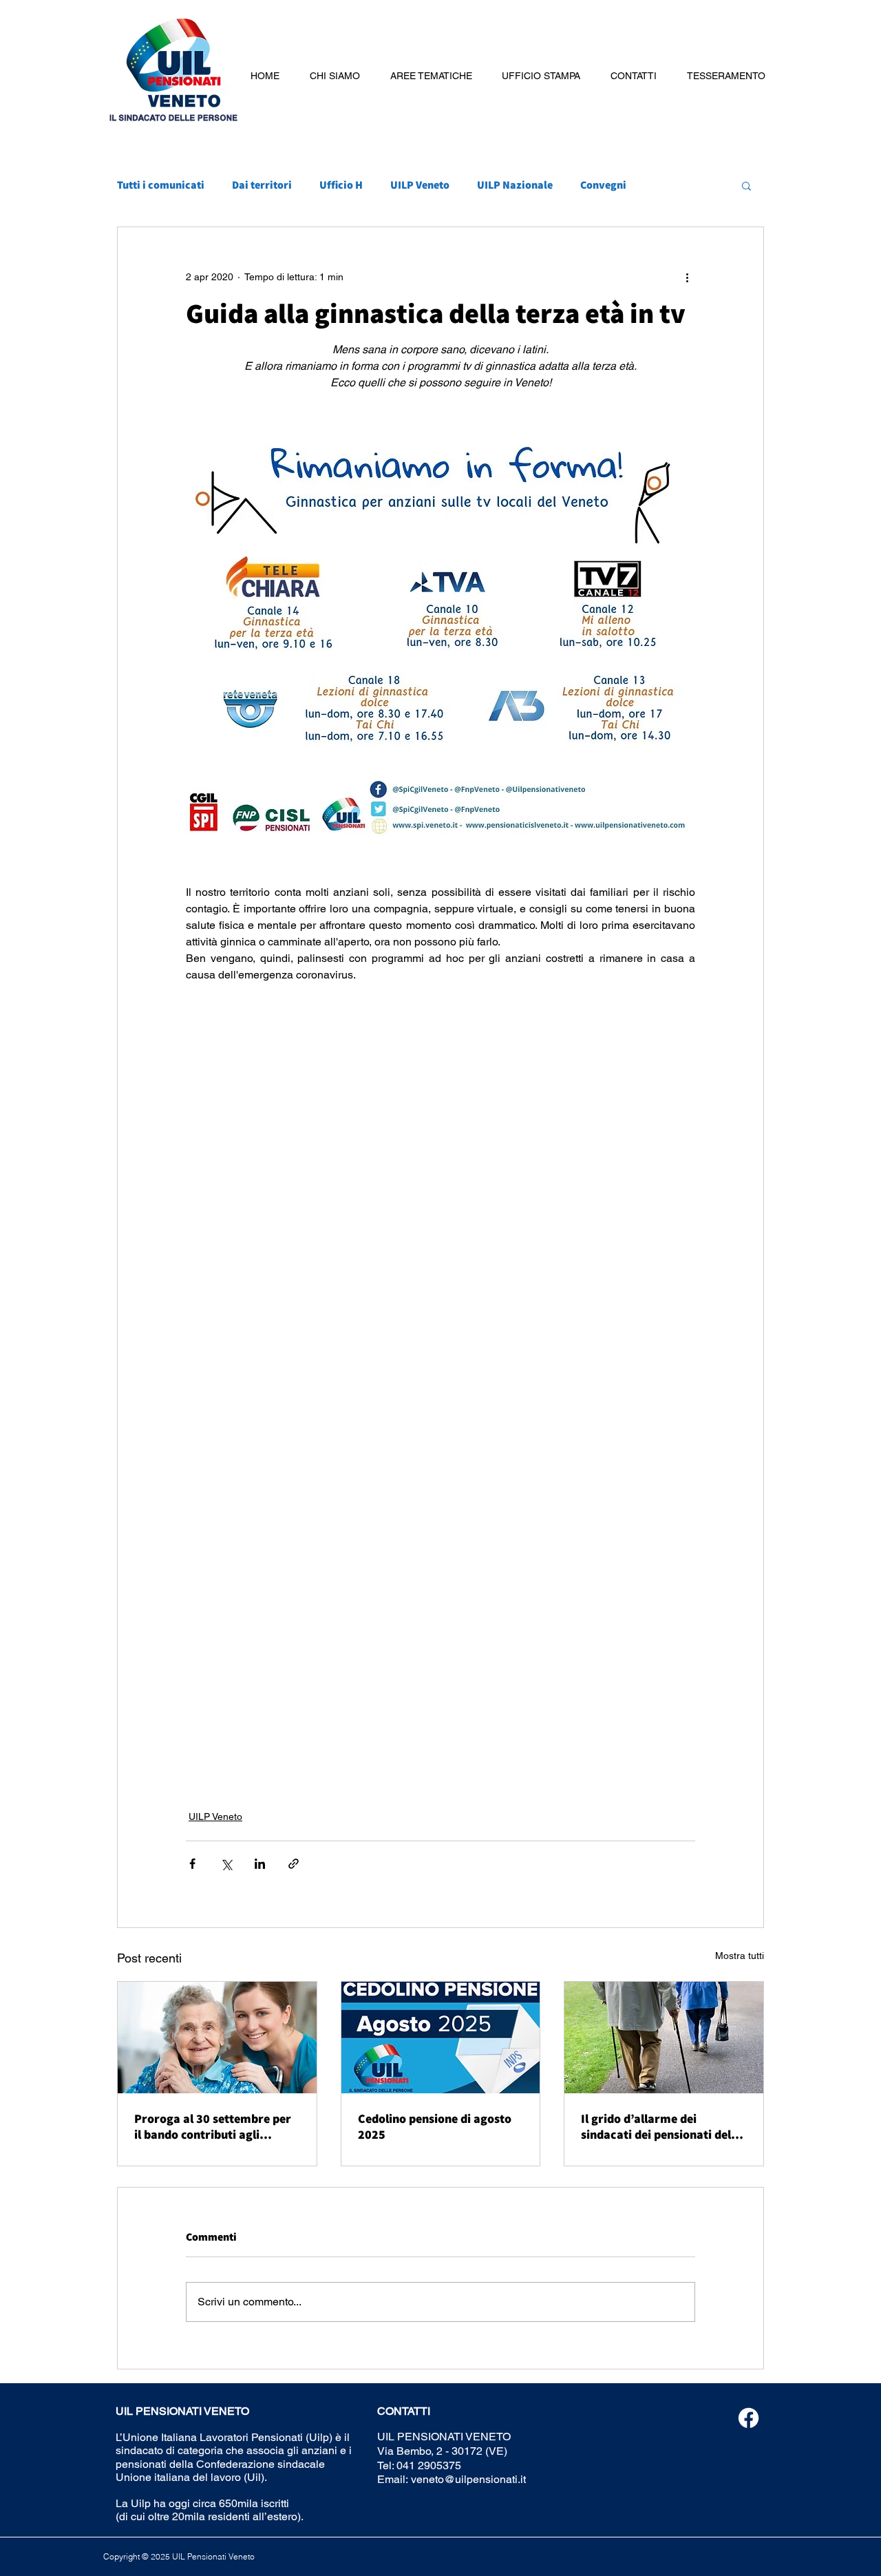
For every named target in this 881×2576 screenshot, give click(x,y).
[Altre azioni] (687, 277)
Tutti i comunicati (161, 185)
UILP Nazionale (515, 185)
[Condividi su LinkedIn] (260, 1864)
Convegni (603, 185)
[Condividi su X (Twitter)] (226, 1864)
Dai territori (262, 185)
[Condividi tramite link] (294, 1864)
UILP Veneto (420, 185)
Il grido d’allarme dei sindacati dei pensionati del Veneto (656, 2126)
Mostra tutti (740, 1956)
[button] (335, 76)
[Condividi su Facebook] (192, 1864)
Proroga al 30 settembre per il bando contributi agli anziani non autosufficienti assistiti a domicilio (213, 2126)
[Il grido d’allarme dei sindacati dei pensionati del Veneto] (664, 2038)
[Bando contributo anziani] (217, 2038)
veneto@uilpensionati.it (468, 2479)
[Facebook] (749, 2418)
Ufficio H (341, 185)
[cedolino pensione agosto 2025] (441, 2038)
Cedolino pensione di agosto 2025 (435, 2126)
